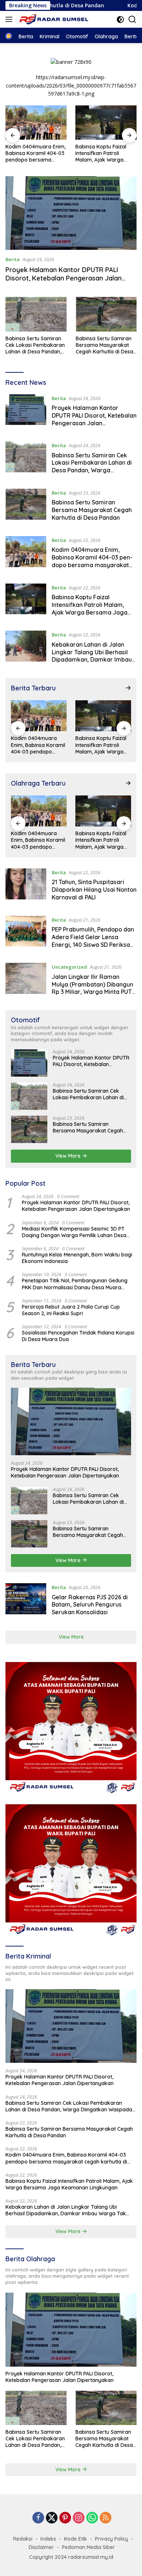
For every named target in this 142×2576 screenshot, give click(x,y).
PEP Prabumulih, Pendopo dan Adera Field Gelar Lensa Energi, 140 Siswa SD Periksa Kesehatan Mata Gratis (93, 941)
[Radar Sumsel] (54, 20)
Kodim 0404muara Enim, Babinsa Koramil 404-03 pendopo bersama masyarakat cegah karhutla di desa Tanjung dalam (36, 153)
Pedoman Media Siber (88, 2547)
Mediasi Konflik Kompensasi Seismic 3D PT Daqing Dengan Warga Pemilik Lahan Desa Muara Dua (74, 1232)
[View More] (128, 688)
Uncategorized (69, 967)
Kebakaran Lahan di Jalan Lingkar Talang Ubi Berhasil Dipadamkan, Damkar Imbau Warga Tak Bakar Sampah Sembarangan (92, 660)
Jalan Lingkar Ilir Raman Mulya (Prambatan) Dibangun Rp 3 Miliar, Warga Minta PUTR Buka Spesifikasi (94, 988)
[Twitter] (52, 2518)
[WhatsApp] (92, 2518)
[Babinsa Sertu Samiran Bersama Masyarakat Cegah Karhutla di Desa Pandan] (106, 314)
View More (69, 1156)
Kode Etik (76, 2539)
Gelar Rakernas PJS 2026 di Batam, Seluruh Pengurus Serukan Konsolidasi (90, 1605)
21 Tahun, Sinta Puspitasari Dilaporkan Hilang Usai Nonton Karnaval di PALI (94, 890)
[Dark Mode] (120, 20)
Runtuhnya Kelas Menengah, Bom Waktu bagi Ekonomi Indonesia (77, 1258)
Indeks (48, 2539)
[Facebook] (38, 2518)
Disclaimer (41, 2547)
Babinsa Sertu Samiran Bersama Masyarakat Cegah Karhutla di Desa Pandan (104, 345)
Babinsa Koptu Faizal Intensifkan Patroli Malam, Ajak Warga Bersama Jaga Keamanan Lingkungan (103, 153)
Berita (13, 259)
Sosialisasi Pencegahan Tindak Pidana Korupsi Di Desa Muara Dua (78, 1336)
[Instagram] (79, 2518)
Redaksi (23, 2539)
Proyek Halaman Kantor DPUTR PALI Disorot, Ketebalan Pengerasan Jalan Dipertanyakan (64, 278)
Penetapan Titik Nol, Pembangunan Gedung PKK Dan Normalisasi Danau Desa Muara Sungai (75, 1284)
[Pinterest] (65, 2518)
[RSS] (106, 2518)
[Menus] (10, 19)
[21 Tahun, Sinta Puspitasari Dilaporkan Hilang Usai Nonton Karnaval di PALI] (26, 887)
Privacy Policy (112, 2539)
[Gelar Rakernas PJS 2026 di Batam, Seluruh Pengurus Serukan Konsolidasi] (26, 1601)
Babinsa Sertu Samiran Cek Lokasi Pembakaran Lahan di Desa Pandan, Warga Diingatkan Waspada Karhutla (35, 345)
